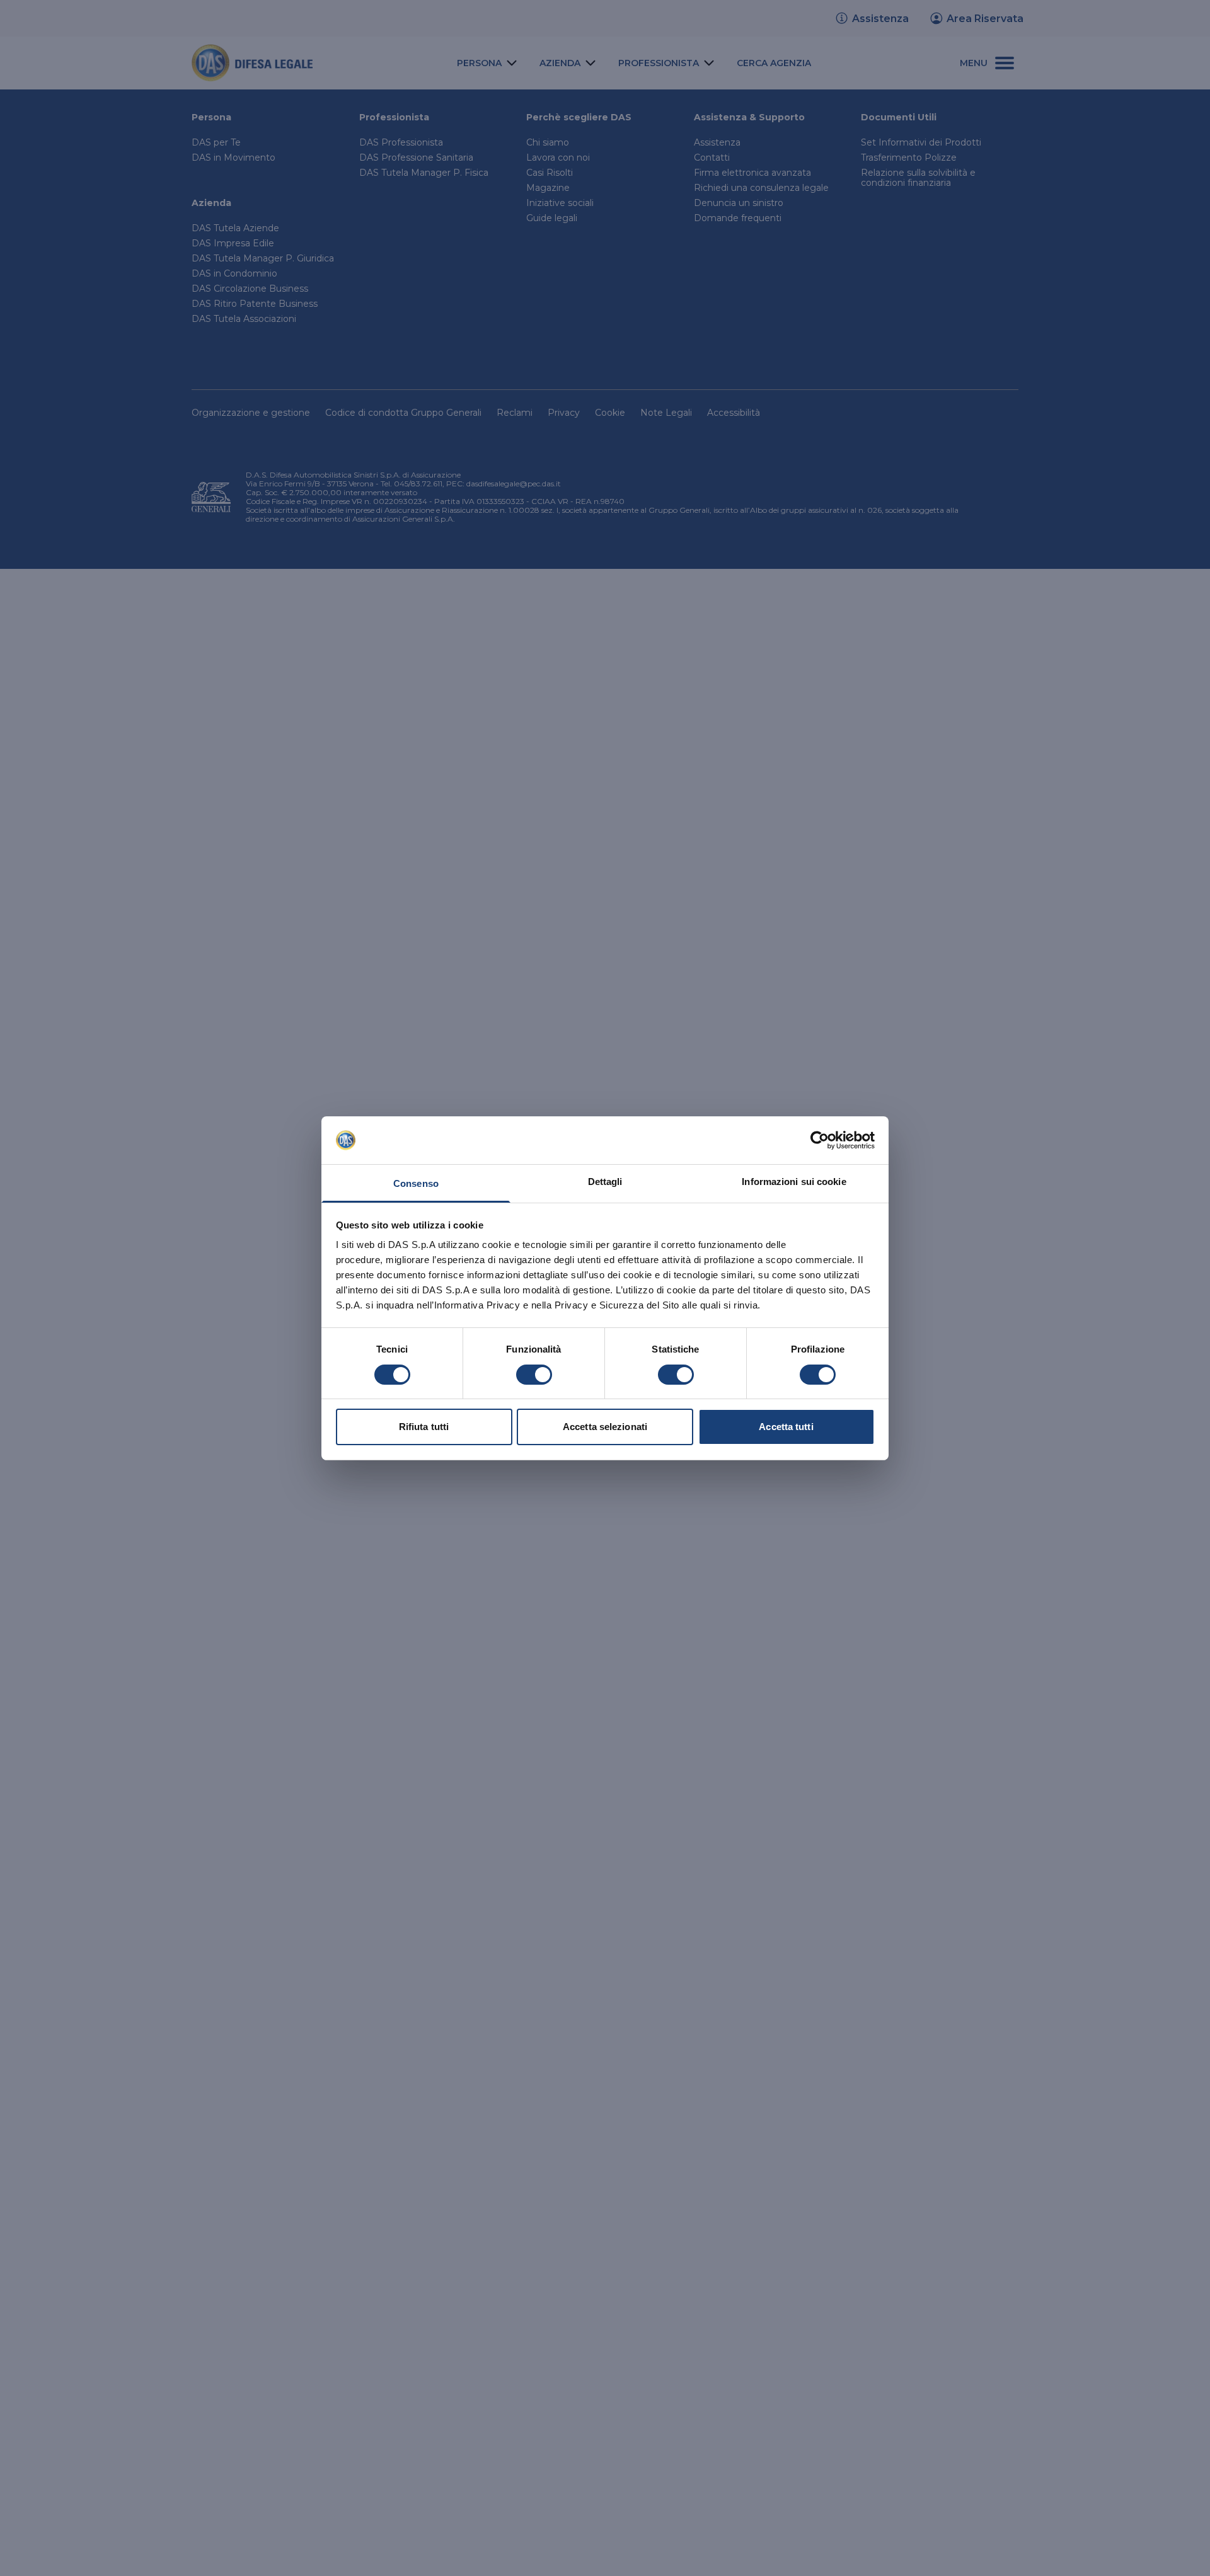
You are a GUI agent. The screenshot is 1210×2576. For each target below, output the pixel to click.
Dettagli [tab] (605, 1182)
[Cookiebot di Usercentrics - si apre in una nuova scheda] (820, 1140)
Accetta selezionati (605, 1427)
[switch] (534, 1375)
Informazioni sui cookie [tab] (794, 1182)
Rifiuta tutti (424, 1427)
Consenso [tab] (416, 1183)
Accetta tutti (786, 1427)
